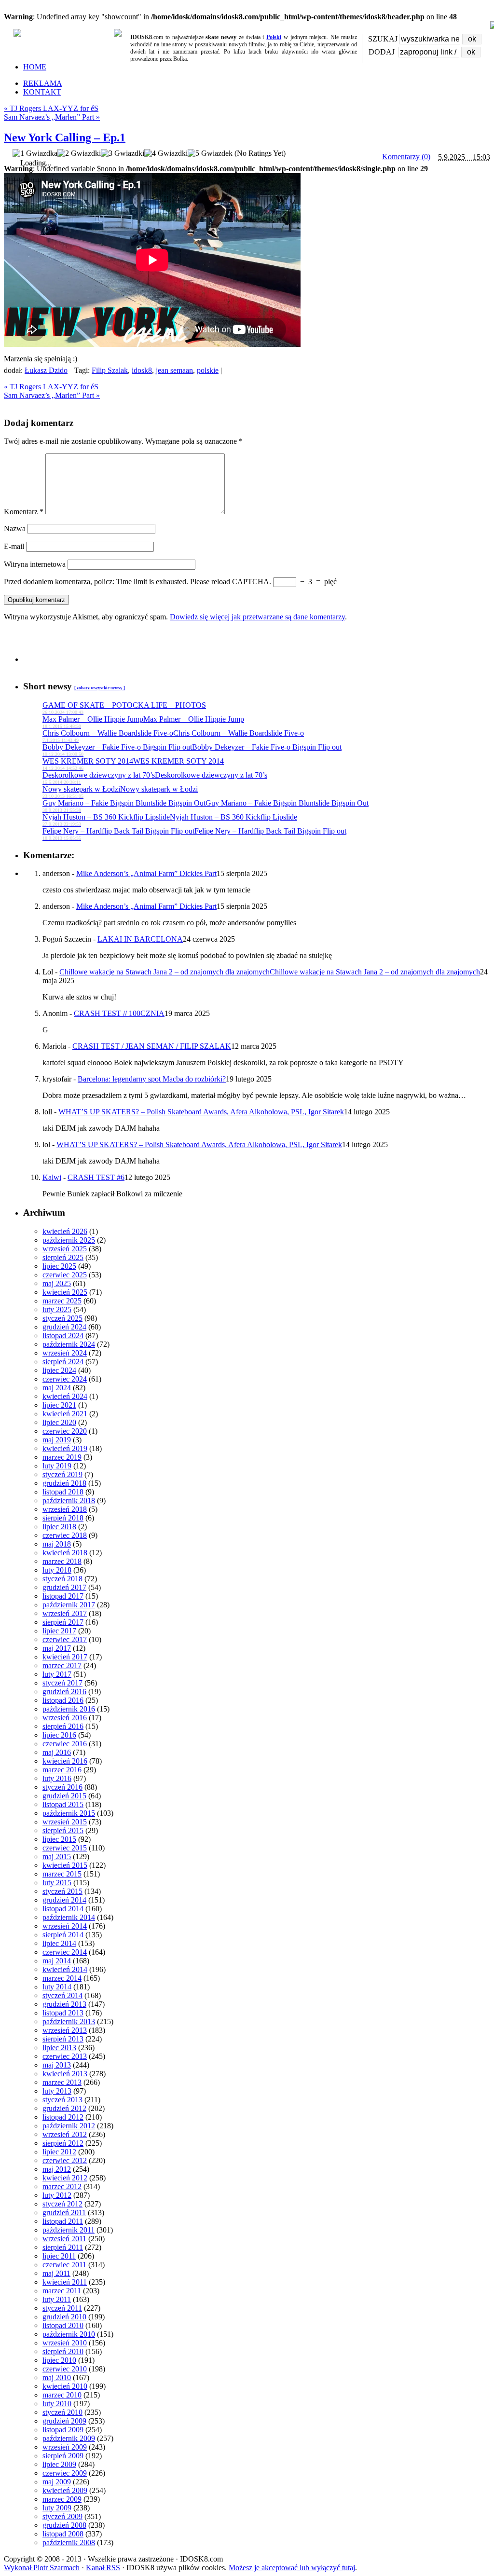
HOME (35, 67)
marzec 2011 (62, 2291)
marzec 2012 (62, 2186)
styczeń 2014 (62, 1995)
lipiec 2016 (59, 1735)
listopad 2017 (63, 1596)
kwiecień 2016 (65, 1761)
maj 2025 (57, 1283)
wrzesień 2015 (65, 1822)
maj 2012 (57, 2169)
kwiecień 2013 (65, 2074)
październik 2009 (69, 2438)
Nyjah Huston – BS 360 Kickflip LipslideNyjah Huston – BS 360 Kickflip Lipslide (170, 820)
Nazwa (15, 528)
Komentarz (24, 512)
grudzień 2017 (64, 1587)
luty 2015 (57, 1883)
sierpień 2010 (63, 2351)
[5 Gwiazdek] (210, 153)
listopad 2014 (63, 1909)
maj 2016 (57, 1752)
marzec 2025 (62, 1301)
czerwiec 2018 (65, 1535)
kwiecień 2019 (65, 1448)
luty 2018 (57, 1570)
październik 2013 (69, 2021)
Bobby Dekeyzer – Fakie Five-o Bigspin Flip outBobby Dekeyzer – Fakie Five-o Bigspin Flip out (192, 750)
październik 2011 (69, 2230)
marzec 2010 (62, 2395)
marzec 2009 (62, 2499)
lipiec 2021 (59, 1405)
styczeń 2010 (62, 2412)
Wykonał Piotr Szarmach (42, 2568)
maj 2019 (57, 1440)
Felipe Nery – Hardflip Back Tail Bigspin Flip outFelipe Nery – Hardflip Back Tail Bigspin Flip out (194, 834)
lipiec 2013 (59, 2048)
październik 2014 (69, 1917)
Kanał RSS (103, 2568)
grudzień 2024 (64, 1327)
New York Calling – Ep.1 (65, 137)
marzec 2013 (62, 2082)
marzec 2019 (62, 1457)
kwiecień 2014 (65, 1969)
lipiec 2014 (59, 1943)
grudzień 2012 (64, 2108)
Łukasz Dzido (46, 370)
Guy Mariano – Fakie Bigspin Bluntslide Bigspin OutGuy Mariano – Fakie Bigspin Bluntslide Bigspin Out (206, 806)
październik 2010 (69, 2334)
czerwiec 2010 (65, 2369)
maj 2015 (57, 1857)
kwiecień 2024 (65, 1396)
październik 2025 (69, 1240)
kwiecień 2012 (65, 2178)
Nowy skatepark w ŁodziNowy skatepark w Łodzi (120, 792)
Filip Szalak (110, 370)
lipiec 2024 (59, 1370)
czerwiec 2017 (65, 1639)
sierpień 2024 (63, 1362)
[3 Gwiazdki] (123, 153)
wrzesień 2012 (65, 2134)
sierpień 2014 (63, 1935)
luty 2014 (57, 1987)
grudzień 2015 (64, 1796)
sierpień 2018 (63, 1518)
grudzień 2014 (64, 1900)
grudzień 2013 (64, 2004)
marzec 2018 (62, 1561)
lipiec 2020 (59, 1422)
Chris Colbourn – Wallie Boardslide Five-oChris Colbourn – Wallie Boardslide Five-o (173, 736)
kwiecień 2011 (65, 2282)
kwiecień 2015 (65, 1865)
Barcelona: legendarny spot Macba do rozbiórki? (152, 1079)
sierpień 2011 (63, 2247)
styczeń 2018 (62, 1579)
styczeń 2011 (62, 2308)
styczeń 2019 (62, 1474)
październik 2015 (69, 1813)
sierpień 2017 (63, 1622)
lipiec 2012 (59, 2152)
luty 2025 (57, 1309)
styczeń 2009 (62, 2516)
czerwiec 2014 (65, 1952)
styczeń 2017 (62, 1683)
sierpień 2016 (63, 1726)
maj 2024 (57, 1388)
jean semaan (174, 370)
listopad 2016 (63, 1700)
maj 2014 (57, 1961)
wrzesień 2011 (64, 2239)
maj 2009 (57, 2482)
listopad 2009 (63, 2430)
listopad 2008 (63, 2534)
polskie (208, 370)
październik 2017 (69, 1605)
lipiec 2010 (59, 2360)
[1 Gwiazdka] (35, 153)
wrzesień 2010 (65, 2343)
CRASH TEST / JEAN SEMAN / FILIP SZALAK (152, 1046)
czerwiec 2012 (65, 2160)
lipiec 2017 (59, 1631)
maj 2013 (57, 2065)
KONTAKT (42, 92)
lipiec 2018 (59, 1527)
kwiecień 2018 (65, 1553)
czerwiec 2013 (65, 2056)
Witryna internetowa (35, 564)
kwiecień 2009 (65, 2490)
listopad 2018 (63, 1492)
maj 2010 (57, 2377)
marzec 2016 (62, 1770)
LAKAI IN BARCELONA (140, 939)
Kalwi (52, 1177)
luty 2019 (57, 1466)
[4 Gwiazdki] (166, 153)
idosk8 (142, 370)
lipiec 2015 (59, 1839)
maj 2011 (56, 2273)
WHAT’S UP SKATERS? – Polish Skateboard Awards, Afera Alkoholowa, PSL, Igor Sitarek (201, 1112)
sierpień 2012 (63, 2143)
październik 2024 (69, 1344)
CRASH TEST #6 (96, 1177)
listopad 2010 (63, 2325)
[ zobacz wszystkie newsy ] (100, 688)
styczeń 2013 (62, 2100)
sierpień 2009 (63, 2456)
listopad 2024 (63, 1336)
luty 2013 (57, 2091)
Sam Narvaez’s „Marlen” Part (52, 117)
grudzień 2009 (64, 2421)
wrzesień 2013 (65, 2030)
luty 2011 (57, 2299)
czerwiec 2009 (65, 2473)
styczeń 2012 (62, 2204)
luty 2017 (57, 1674)
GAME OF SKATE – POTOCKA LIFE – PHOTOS (124, 708)
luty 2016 (57, 1778)
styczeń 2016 (62, 1787)
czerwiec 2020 (65, 1431)
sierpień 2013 (63, 2039)
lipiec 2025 (59, 1266)
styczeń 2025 (62, 1318)
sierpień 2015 (63, 1830)
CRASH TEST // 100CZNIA (119, 1013)
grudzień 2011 (64, 2213)
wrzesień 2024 (65, 1353)
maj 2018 (57, 1544)
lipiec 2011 (59, 2256)
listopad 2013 (63, 2013)
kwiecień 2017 (65, 1657)
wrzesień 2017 (65, 1613)
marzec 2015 (62, 1874)
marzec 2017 (62, 1665)
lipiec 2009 (59, 2464)
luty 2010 (57, 2404)
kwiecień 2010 (65, 2386)
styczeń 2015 (62, 1891)
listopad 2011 (63, 2221)
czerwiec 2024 (65, 1379)
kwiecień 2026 (65, 1231)
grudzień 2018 (64, 1483)
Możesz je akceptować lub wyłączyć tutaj (292, 2568)
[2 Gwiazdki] (79, 153)
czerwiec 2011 (64, 2265)
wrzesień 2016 (65, 1718)
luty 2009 (57, 2508)
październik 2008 (69, 2542)
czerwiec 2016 (65, 1744)
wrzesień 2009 (65, 2447)
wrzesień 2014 (65, 1926)
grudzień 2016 (64, 1692)
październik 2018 (69, 1500)
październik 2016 (69, 1709)
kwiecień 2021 (65, 1414)
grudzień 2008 (64, 2525)
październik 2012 (69, 2126)
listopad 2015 (63, 1804)
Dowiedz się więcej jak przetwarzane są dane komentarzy (257, 617)
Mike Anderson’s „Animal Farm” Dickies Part (146, 873)
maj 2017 (57, 1648)
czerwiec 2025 (65, 1275)
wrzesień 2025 (65, 1249)
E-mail (14, 546)
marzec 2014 (62, 1978)
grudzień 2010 (64, 2317)
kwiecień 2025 (65, 1292)
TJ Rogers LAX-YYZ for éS (51, 108)
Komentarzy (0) (406, 157)
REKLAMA (43, 83)
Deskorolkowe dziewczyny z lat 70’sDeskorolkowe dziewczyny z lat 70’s (155, 778)
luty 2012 (57, 2195)
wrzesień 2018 (65, 1509)
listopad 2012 (63, 2117)
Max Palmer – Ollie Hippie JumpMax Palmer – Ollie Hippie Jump (143, 722)
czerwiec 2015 (65, 1848)
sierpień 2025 (63, 1257)
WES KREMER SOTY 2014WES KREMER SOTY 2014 (133, 764)
